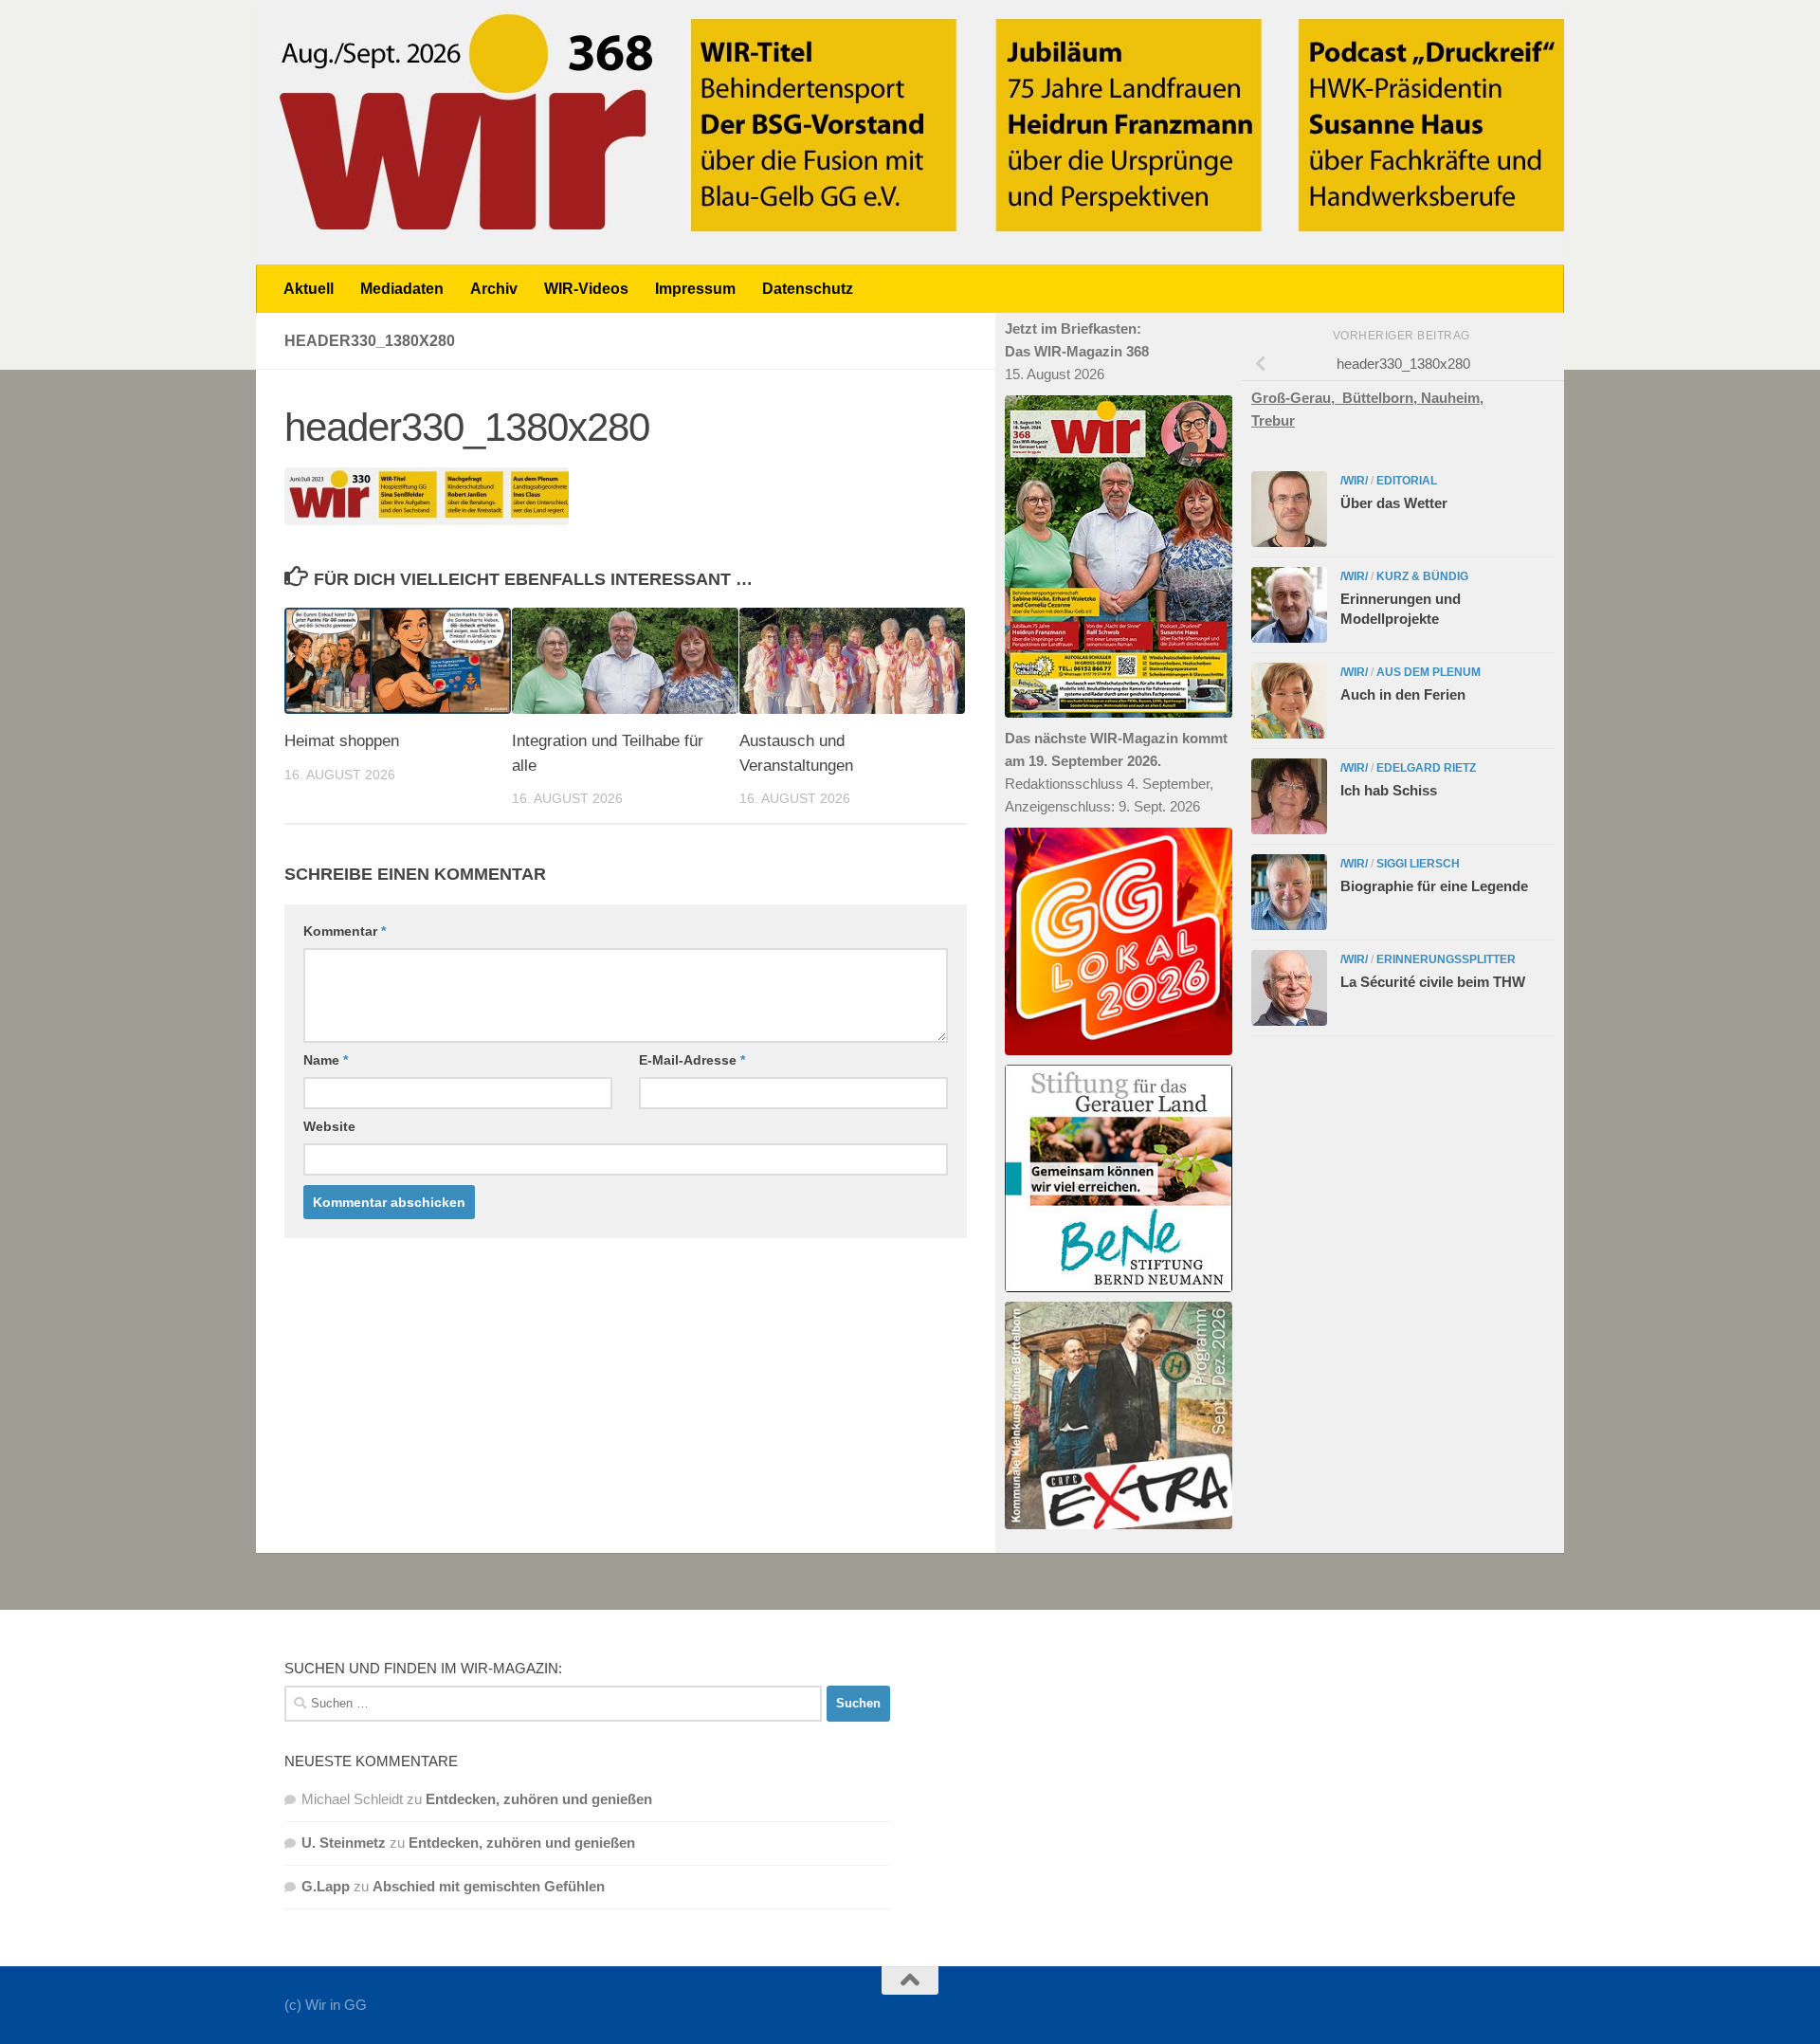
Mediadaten (402, 289)
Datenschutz (808, 289)
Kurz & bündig (1422, 576)
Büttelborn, (1382, 398)
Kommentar (345, 931)
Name (326, 1060)
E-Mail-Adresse (692, 1060)
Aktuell (309, 289)
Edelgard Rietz (1426, 768)
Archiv (494, 289)
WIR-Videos (586, 289)
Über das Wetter (1394, 503)
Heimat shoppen (342, 741)
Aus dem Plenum (1429, 672)
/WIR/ (1354, 481)
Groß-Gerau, (1297, 398)
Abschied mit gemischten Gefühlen (489, 1886)
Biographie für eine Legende (1434, 886)
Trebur (1273, 420)
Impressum (695, 289)
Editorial (1407, 481)
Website (329, 1126)
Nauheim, (1452, 398)
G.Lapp (326, 1886)
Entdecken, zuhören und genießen (539, 1799)
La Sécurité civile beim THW (1433, 982)
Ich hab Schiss (1389, 790)
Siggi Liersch (1418, 864)
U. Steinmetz (344, 1843)
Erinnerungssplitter (1446, 959)
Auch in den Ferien (1403, 694)
